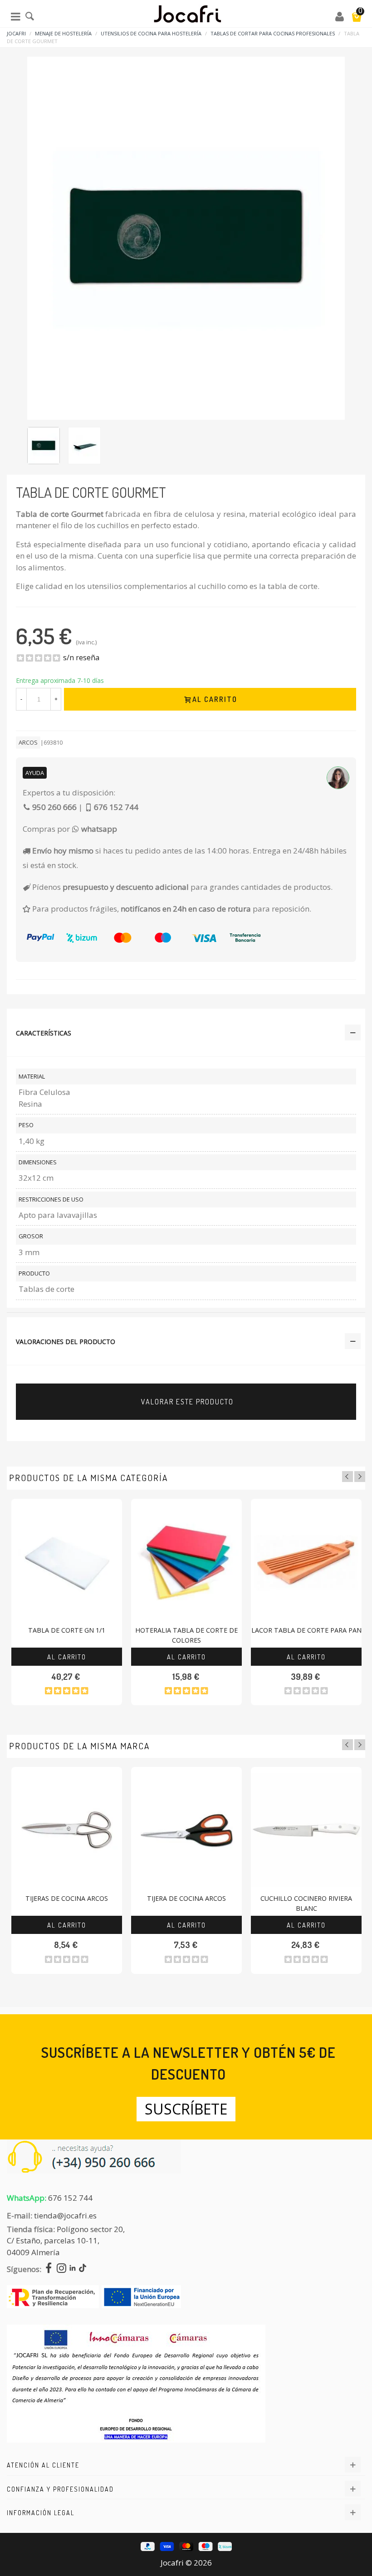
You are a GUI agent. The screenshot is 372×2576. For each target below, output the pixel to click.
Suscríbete (186, 2109)
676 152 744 (70, 2198)
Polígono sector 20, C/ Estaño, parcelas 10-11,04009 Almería (66, 2241)
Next (360, 1477)
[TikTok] (83, 2269)
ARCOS (28, 742)
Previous (348, 1477)
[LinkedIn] (73, 2269)
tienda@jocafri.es (65, 2215)
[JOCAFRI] (187, 16)
